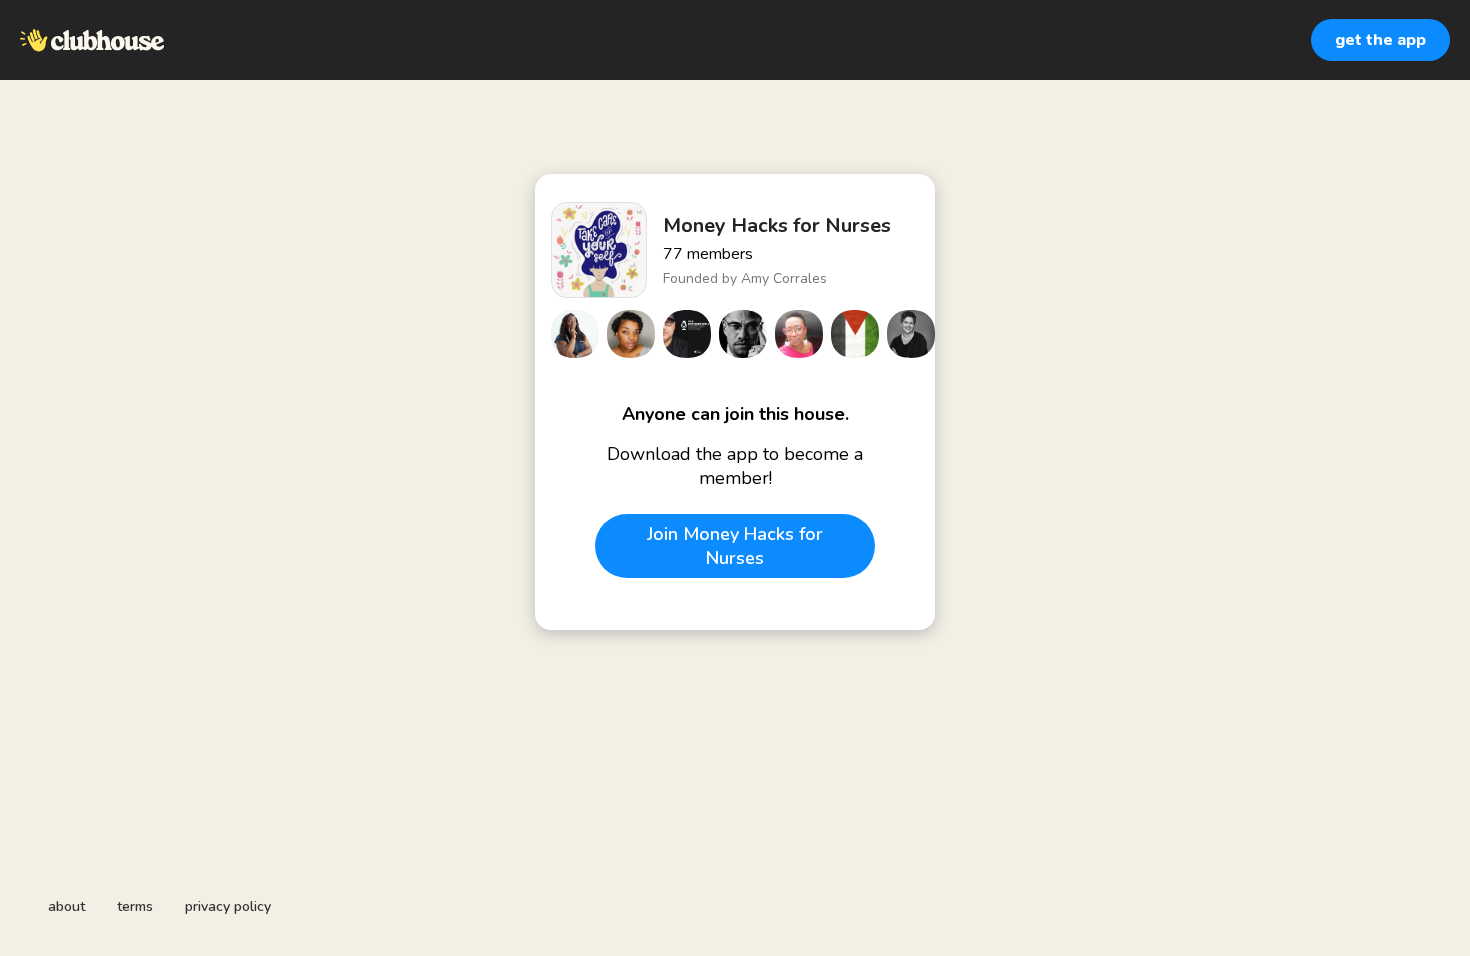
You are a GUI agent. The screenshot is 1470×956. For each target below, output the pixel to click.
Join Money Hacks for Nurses (735, 546)
